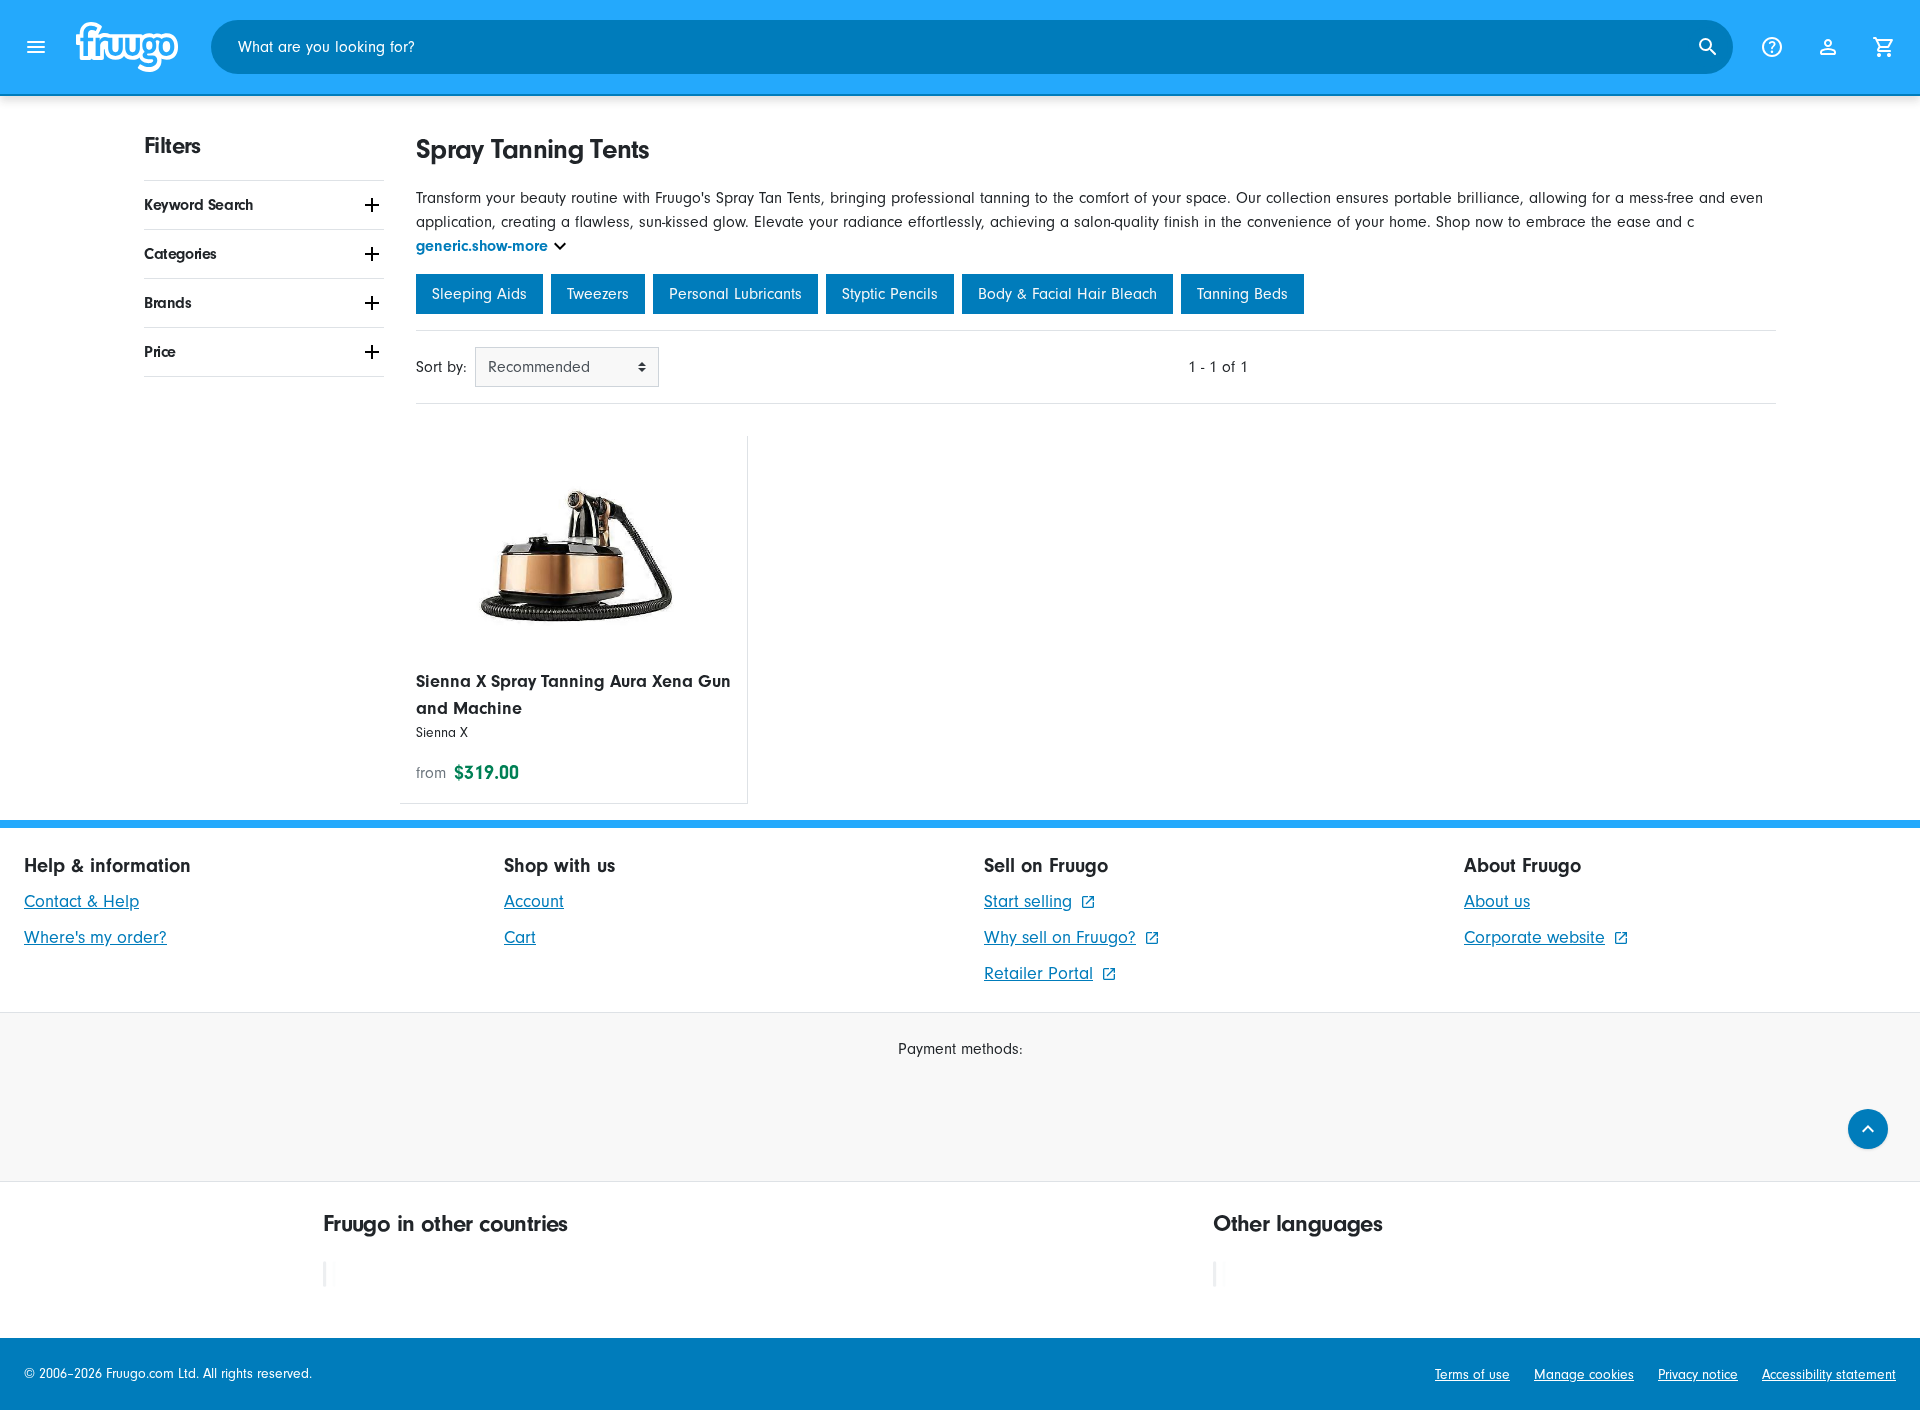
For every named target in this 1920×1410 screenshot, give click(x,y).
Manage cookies (1584, 1374)
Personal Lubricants (735, 294)
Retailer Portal (1038, 973)
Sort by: (441, 367)
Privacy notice (1698, 1374)
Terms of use (1472, 1374)
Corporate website (1534, 937)
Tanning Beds (1242, 294)
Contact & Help (81, 901)
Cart (520, 937)
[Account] (1828, 47)
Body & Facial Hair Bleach (1067, 294)
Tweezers (598, 294)
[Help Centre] (1772, 47)
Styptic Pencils (890, 294)
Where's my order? (95, 937)
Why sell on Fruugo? (1060, 937)
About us (1497, 901)
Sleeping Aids (479, 294)
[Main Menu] (36, 47)
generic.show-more (482, 246)
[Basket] (1884, 47)
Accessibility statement (1829, 1374)
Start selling (1028, 901)
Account (534, 901)
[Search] (1708, 47)
